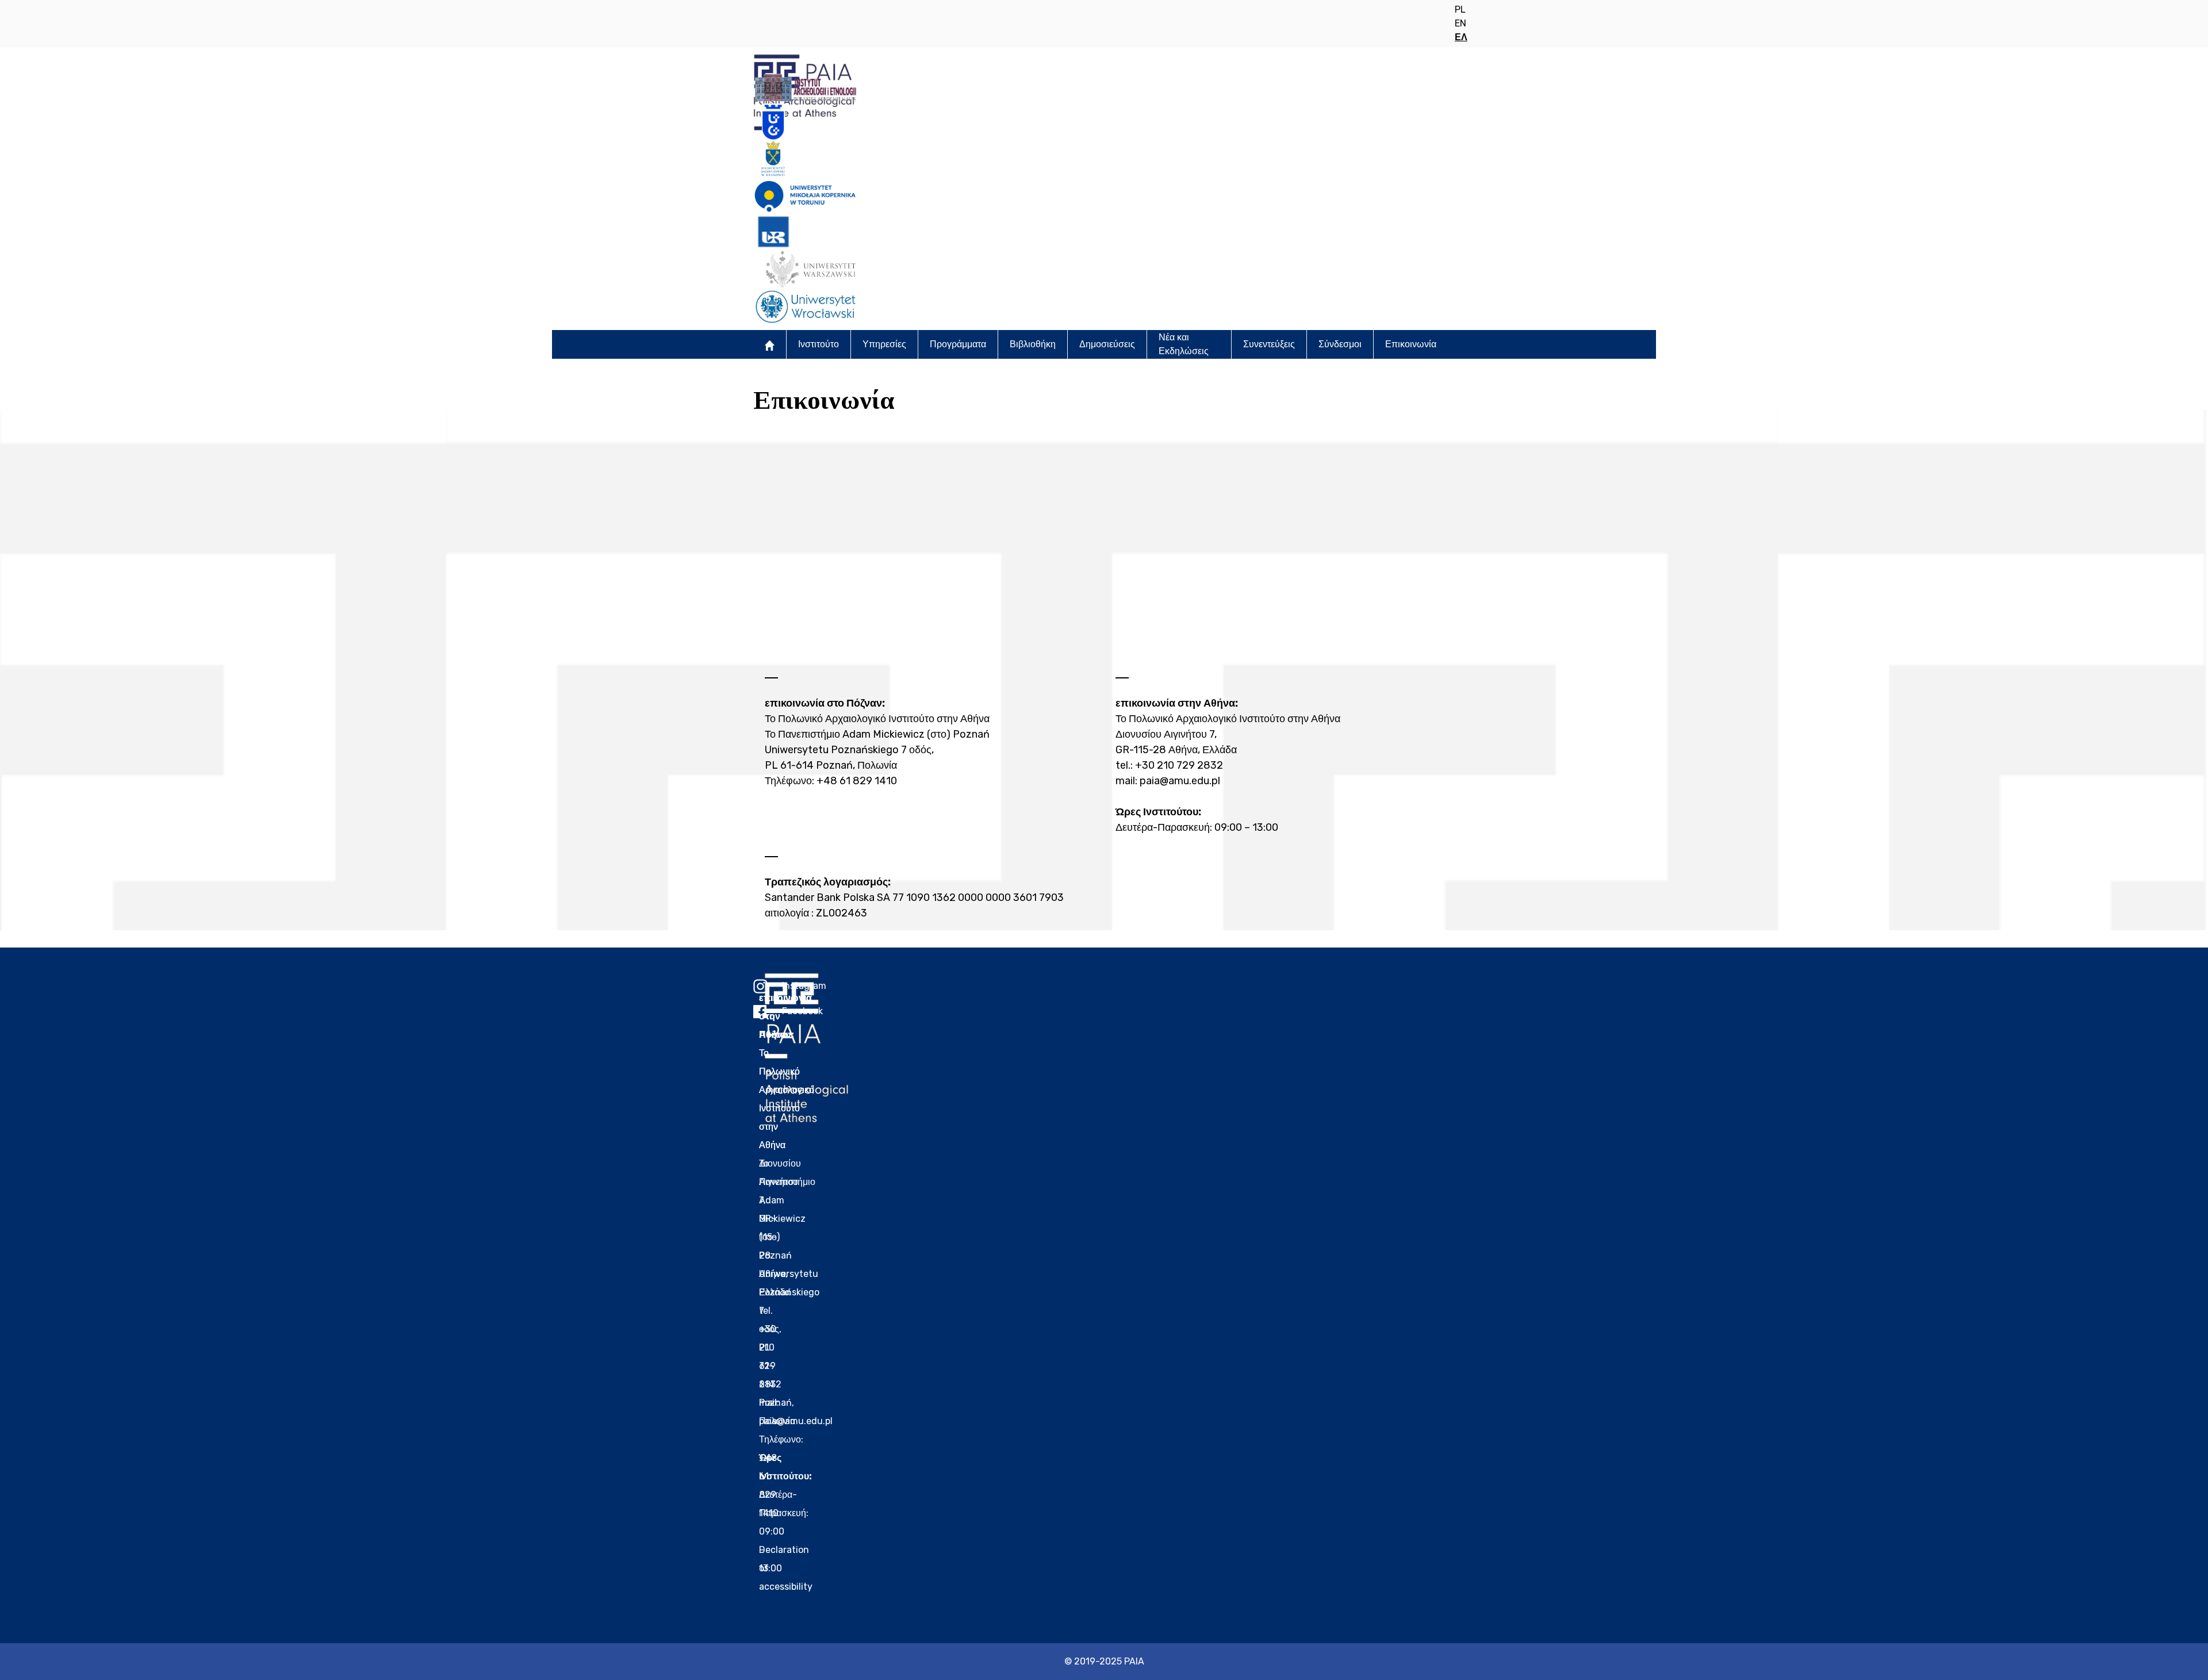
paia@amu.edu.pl (1180, 781)
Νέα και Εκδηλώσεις (1184, 344)
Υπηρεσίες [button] (884, 344)
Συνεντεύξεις (1269, 344)
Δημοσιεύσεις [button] (1107, 344)
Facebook (768, 1011)
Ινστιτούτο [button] (819, 344)
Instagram (768, 986)
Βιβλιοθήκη (1033, 344)
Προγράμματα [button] (958, 344)
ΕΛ (1461, 37)
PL (1460, 9)
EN (1460, 23)
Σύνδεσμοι (1340, 344)
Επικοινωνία (1411, 344)
